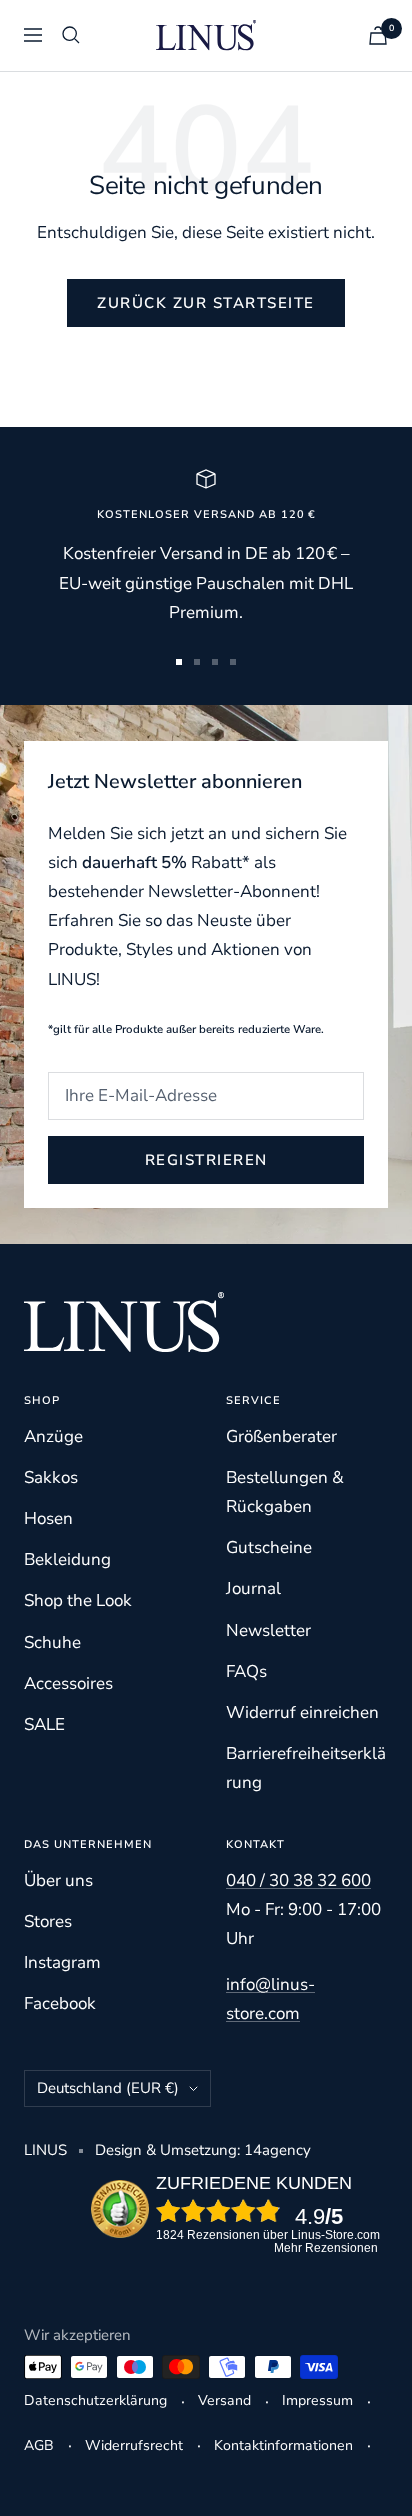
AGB (39, 2445)
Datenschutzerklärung (95, 2400)
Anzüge (53, 1436)
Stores (48, 1921)
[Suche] (71, 35)
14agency (277, 2150)
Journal (253, 1588)
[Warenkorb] (378, 35)
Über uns (58, 1880)
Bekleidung (67, 1559)
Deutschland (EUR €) (108, 2088)
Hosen (48, 1518)
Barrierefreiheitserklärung (306, 1768)
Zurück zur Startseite (206, 303)
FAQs (246, 1671)
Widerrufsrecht (134, 2445)
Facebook (60, 2003)
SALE (44, 1724)
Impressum (317, 2400)
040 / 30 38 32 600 (298, 1880)
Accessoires (68, 1683)
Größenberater (281, 1436)
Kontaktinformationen (283, 2445)
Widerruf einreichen (302, 1712)
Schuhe (52, 1642)
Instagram (62, 1962)
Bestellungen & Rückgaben (285, 1492)
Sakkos (51, 1477)
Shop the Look (78, 1600)
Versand (224, 2400)
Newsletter (268, 1630)
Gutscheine (269, 1547)
